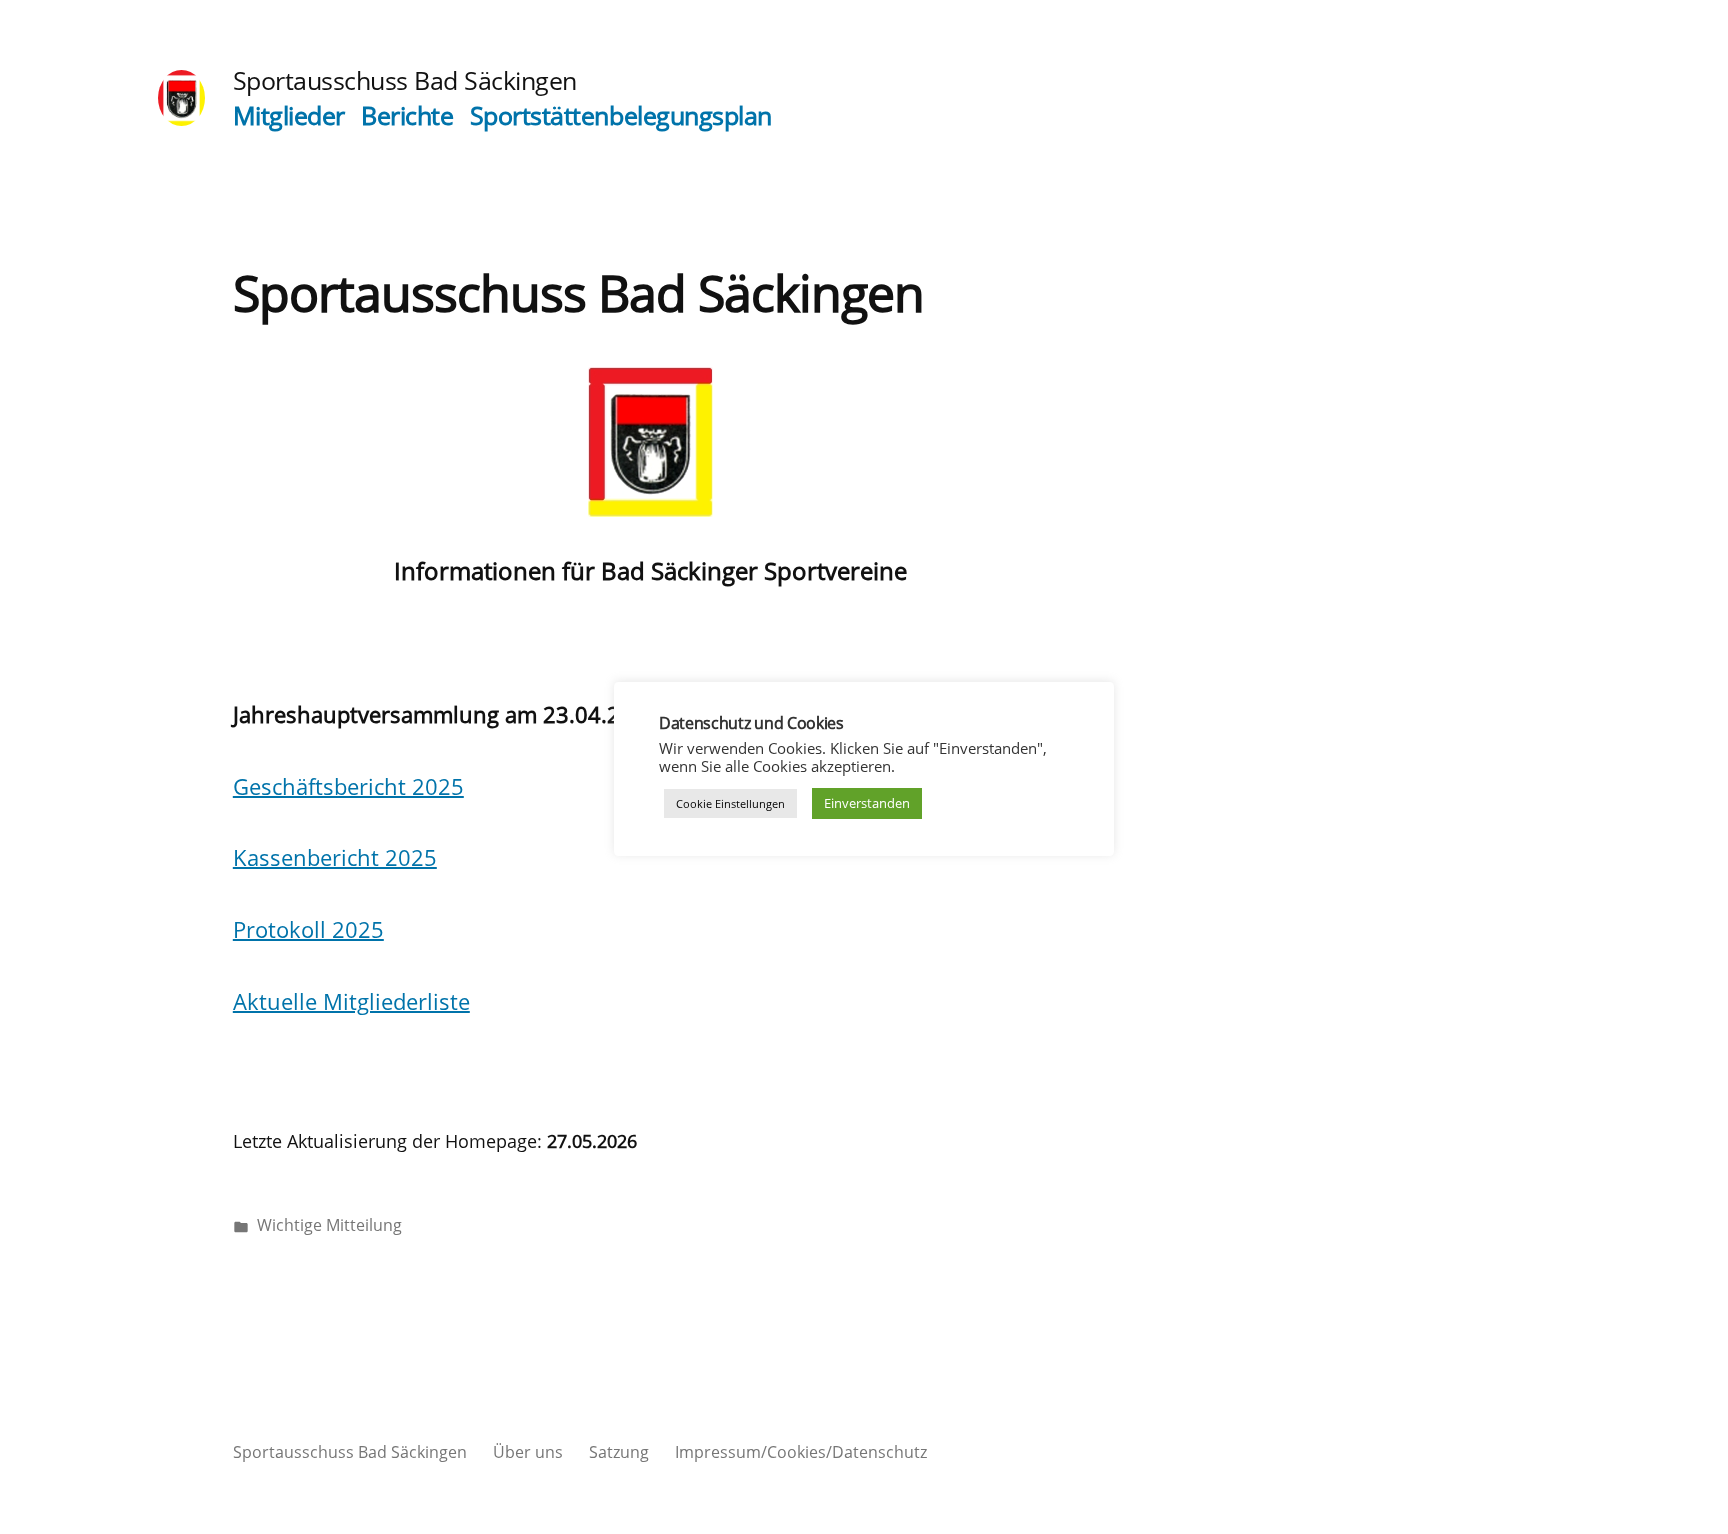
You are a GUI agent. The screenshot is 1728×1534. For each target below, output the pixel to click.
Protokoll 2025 (308, 929)
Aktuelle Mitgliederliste (351, 1001)
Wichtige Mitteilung (329, 1225)
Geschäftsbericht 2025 (348, 786)
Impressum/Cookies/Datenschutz (801, 1452)
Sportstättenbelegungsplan (621, 115)
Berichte (407, 115)
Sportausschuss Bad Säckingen (405, 80)
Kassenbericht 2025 (335, 857)
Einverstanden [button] (867, 803)
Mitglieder (289, 115)
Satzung (619, 1452)
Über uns (528, 1452)
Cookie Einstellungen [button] (730, 803)
